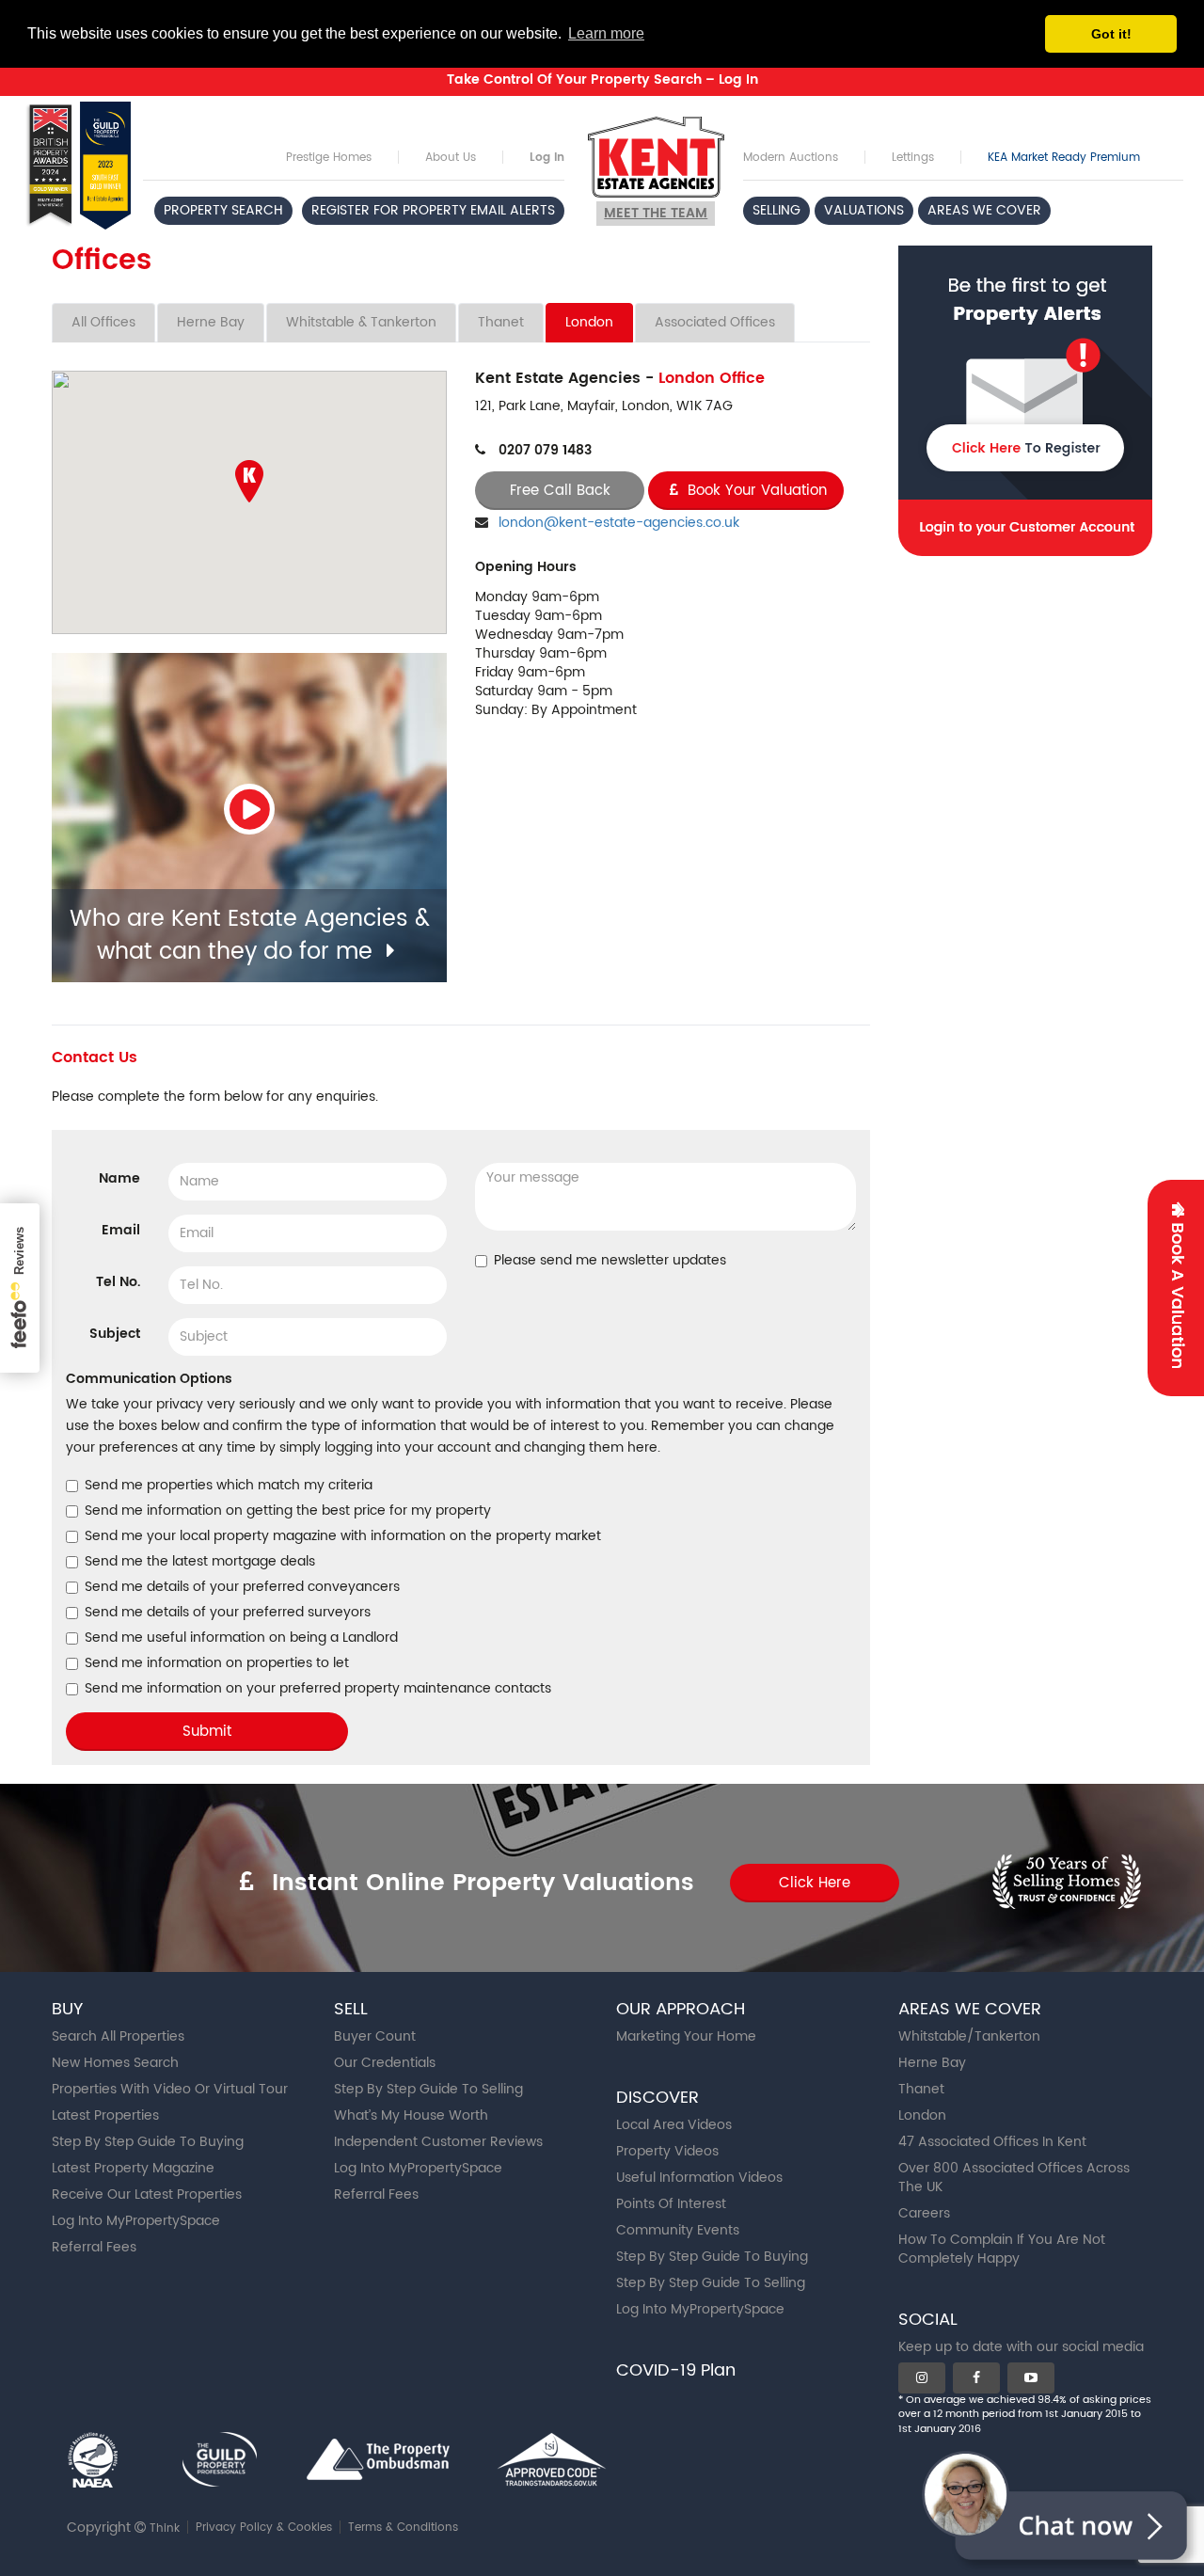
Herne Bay (211, 322)
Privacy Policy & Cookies (264, 2528)
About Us (451, 158)
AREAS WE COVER (984, 210)
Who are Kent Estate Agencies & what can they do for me (250, 935)
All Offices (103, 322)
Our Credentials (385, 2063)
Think (165, 2528)
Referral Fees (94, 2247)
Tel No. (118, 1281)
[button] (249, 481)
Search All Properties (118, 2036)
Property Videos (667, 2151)
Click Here (815, 1883)
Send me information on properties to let (217, 1663)
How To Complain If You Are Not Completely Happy (1002, 2249)
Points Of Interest (671, 2204)
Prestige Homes (329, 158)
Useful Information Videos (699, 2178)
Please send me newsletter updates (610, 1261)
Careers (924, 2213)
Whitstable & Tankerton (361, 322)
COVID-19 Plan (676, 2370)
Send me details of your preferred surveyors (228, 1613)
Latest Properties (105, 2115)
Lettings (913, 158)
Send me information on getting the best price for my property (288, 1511)
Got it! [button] (1111, 34)
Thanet (501, 322)
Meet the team (656, 213)
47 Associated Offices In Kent (992, 2142)
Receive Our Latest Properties (147, 2194)
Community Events (678, 2230)
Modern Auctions (791, 158)
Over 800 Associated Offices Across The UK (1014, 2178)
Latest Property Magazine (133, 2168)
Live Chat (1063, 2505)
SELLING (776, 210)
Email (121, 1230)
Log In (547, 158)
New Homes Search (115, 2063)
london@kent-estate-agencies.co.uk (619, 523)
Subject (115, 1333)
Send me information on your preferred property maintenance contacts (318, 1689)
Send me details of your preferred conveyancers (242, 1587)
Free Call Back (560, 491)
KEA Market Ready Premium (1064, 158)
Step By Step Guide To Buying (148, 2142)
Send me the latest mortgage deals (200, 1562)
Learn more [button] (606, 33)
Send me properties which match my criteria (229, 1486)
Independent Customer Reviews (438, 2142)
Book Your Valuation (755, 491)
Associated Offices (715, 322)
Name (119, 1178)
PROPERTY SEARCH (223, 210)
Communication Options (149, 1379)
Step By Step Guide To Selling (428, 2089)
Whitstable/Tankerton (969, 2036)
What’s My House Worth (411, 2115)
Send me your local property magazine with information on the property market (343, 1536)
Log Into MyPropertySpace (136, 2221)
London (589, 322)
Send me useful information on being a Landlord (241, 1638)
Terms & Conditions (403, 2528)
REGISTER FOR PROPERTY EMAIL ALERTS (433, 210)
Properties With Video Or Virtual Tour (170, 2089)
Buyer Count (375, 2036)
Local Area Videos (674, 2125)
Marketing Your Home (686, 2036)
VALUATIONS (864, 210)
